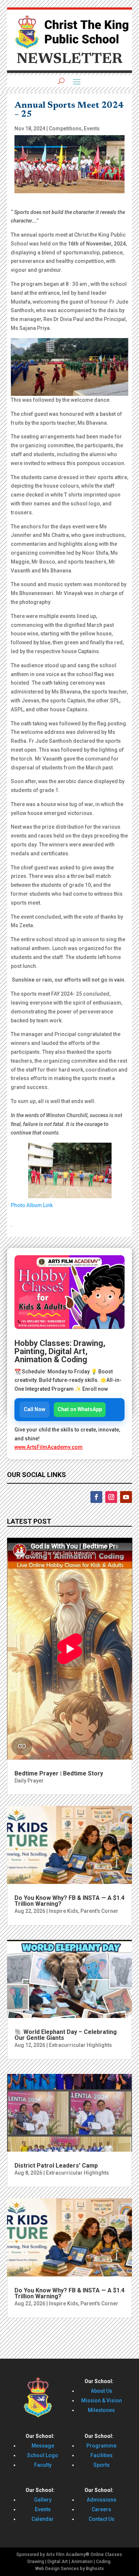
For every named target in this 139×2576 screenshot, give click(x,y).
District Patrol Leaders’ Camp (56, 2166)
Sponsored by (31, 2555)
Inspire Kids (64, 1911)
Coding (103, 2562)
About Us (102, 2391)
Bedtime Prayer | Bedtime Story (59, 1773)
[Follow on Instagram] (111, 1497)
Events (92, 128)
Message (43, 2446)
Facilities (102, 2455)
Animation (82, 2562)
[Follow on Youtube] (126, 1497)
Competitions (65, 128)
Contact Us (102, 2519)
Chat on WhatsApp (80, 1409)
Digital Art (58, 2562)
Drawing (36, 2562)
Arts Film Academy (66, 2555)
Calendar (43, 2519)
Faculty (43, 2465)
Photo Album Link (32, 1205)
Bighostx (95, 2569)
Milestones (101, 2410)
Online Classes (106, 2555)
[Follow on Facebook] (96, 1497)
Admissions (102, 2500)
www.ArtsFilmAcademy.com (49, 1447)
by (82, 2569)
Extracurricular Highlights (80, 2045)
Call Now (34, 1409)
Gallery (43, 2500)
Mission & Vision (102, 2400)
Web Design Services (57, 2569)
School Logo (43, 2455)
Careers (101, 2509)
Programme (101, 2446)
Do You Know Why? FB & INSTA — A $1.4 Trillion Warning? (69, 1901)
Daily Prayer (29, 1781)
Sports (102, 2465)
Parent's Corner (99, 1911)
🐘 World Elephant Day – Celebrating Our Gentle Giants (66, 2035)
